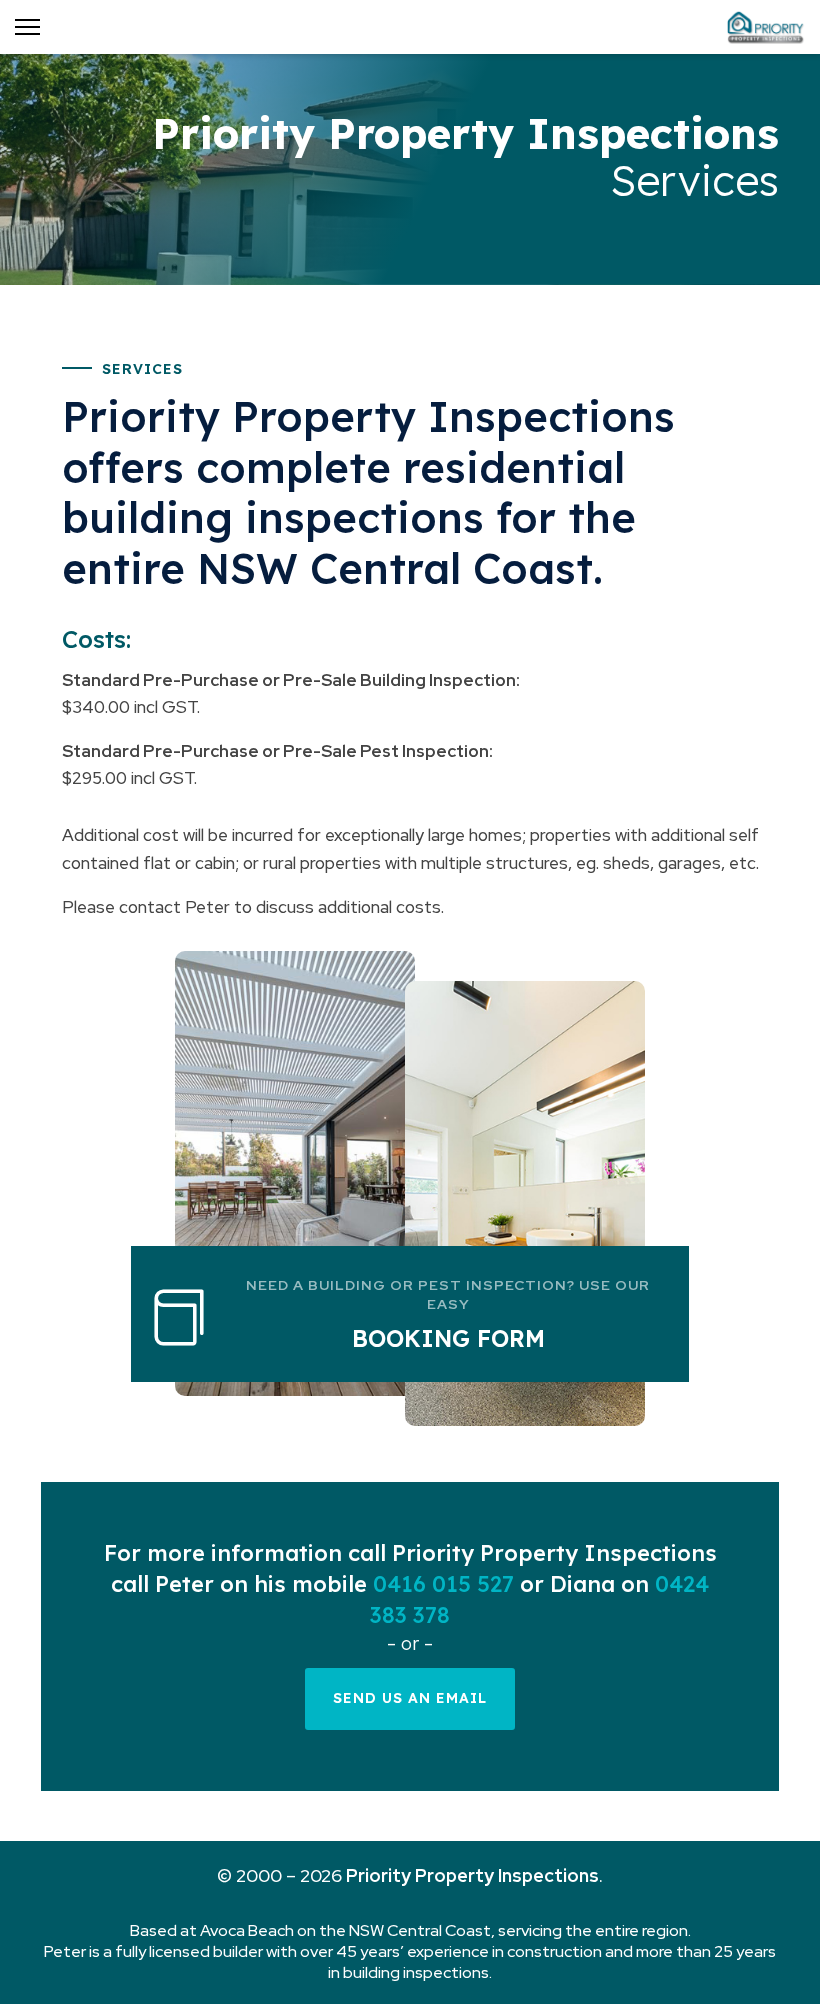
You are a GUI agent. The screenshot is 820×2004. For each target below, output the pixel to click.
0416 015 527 (443, 1584)
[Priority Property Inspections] (765, 27)
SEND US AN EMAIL (410, 1698)
